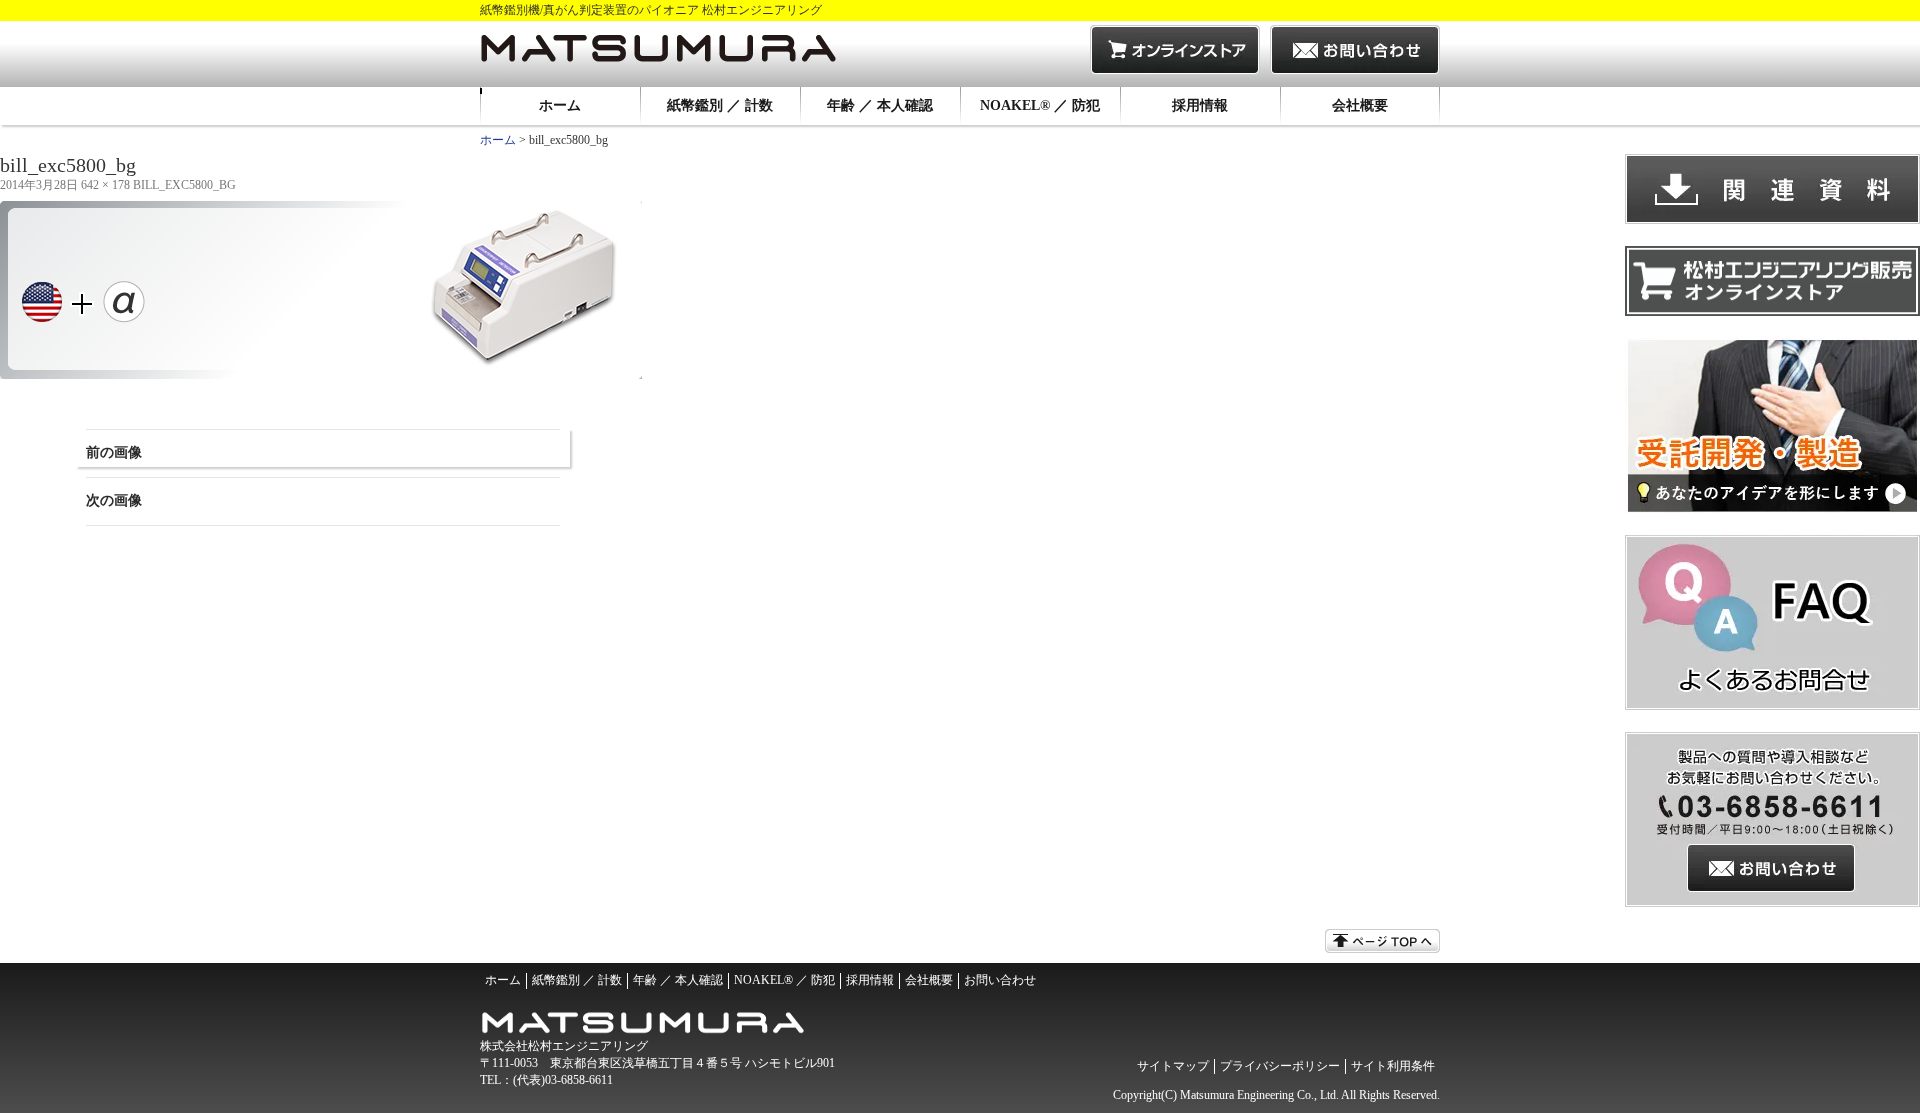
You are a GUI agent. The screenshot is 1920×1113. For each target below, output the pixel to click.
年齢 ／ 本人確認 (880, 105)
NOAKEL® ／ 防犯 (1040, 105)
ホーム (560, 105)
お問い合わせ (1000, 980)
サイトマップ (1173, 1066)
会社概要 (1360, 105)
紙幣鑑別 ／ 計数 (720, 105)
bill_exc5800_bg (184, 185)
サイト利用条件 (1393, 1066)
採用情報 (1200, 105)
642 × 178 (105, 185)
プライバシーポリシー (1280, 1066)
